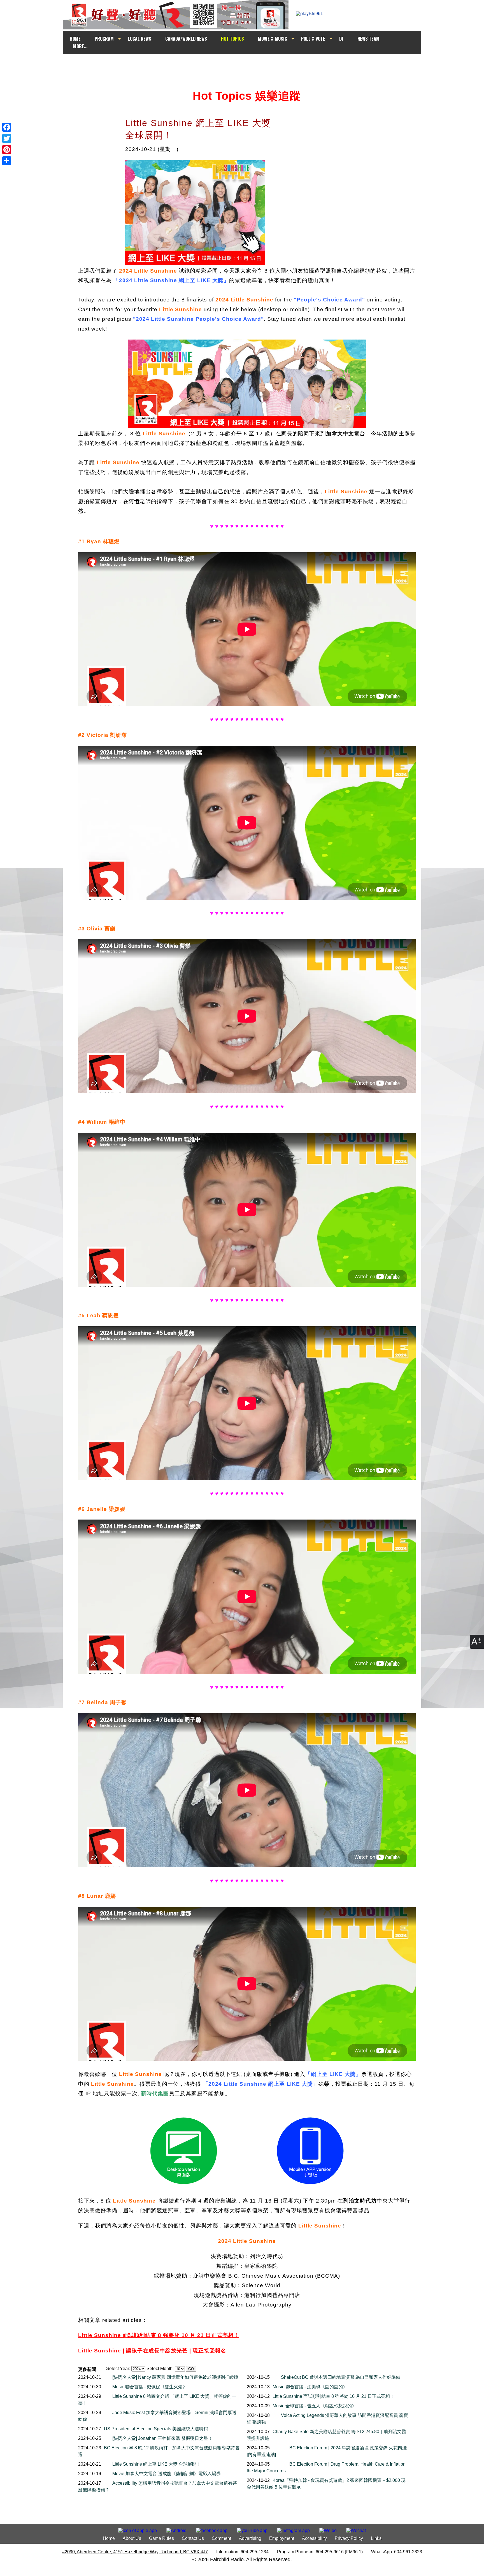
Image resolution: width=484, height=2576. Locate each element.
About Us (132, 2538)
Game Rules (161, 2538)
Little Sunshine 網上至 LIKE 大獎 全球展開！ (157, 2464)
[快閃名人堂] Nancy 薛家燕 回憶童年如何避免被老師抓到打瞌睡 (175, 2377)
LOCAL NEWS (139, 39)
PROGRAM (104, 39)
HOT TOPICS (232, 39)
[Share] (7, 161)
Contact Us (193, 2538)
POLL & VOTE (313, 39)
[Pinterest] (7, 150)
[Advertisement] (247, 65)
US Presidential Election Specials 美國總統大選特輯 (156, 2429)
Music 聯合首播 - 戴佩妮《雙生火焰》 (150, 2387)
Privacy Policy (349, 2538)
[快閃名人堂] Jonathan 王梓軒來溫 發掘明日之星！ (162, 2438)
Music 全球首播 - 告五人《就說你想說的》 (314, 2406)
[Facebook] (7, 127)
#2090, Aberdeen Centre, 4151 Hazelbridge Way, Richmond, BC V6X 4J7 (135, 2552)
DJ (341, 39)
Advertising (250, 2538)
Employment (282, 2538)
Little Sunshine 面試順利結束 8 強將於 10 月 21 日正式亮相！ (333, 2396)
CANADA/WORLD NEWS (186, 39)
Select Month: (160, 2369)
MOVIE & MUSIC (273, 39)
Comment (221, 2538)
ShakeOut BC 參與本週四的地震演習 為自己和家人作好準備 (341, 2377)
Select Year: (118, 2369)
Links (376, 2538)
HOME (75, 39)
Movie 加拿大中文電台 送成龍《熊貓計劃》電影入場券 (167, 2474)
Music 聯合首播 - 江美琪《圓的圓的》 (310, 2387)
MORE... (80, 46)
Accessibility (314, 2538)
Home (109, 2538)
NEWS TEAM (368, 39)
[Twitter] (7, 138)
